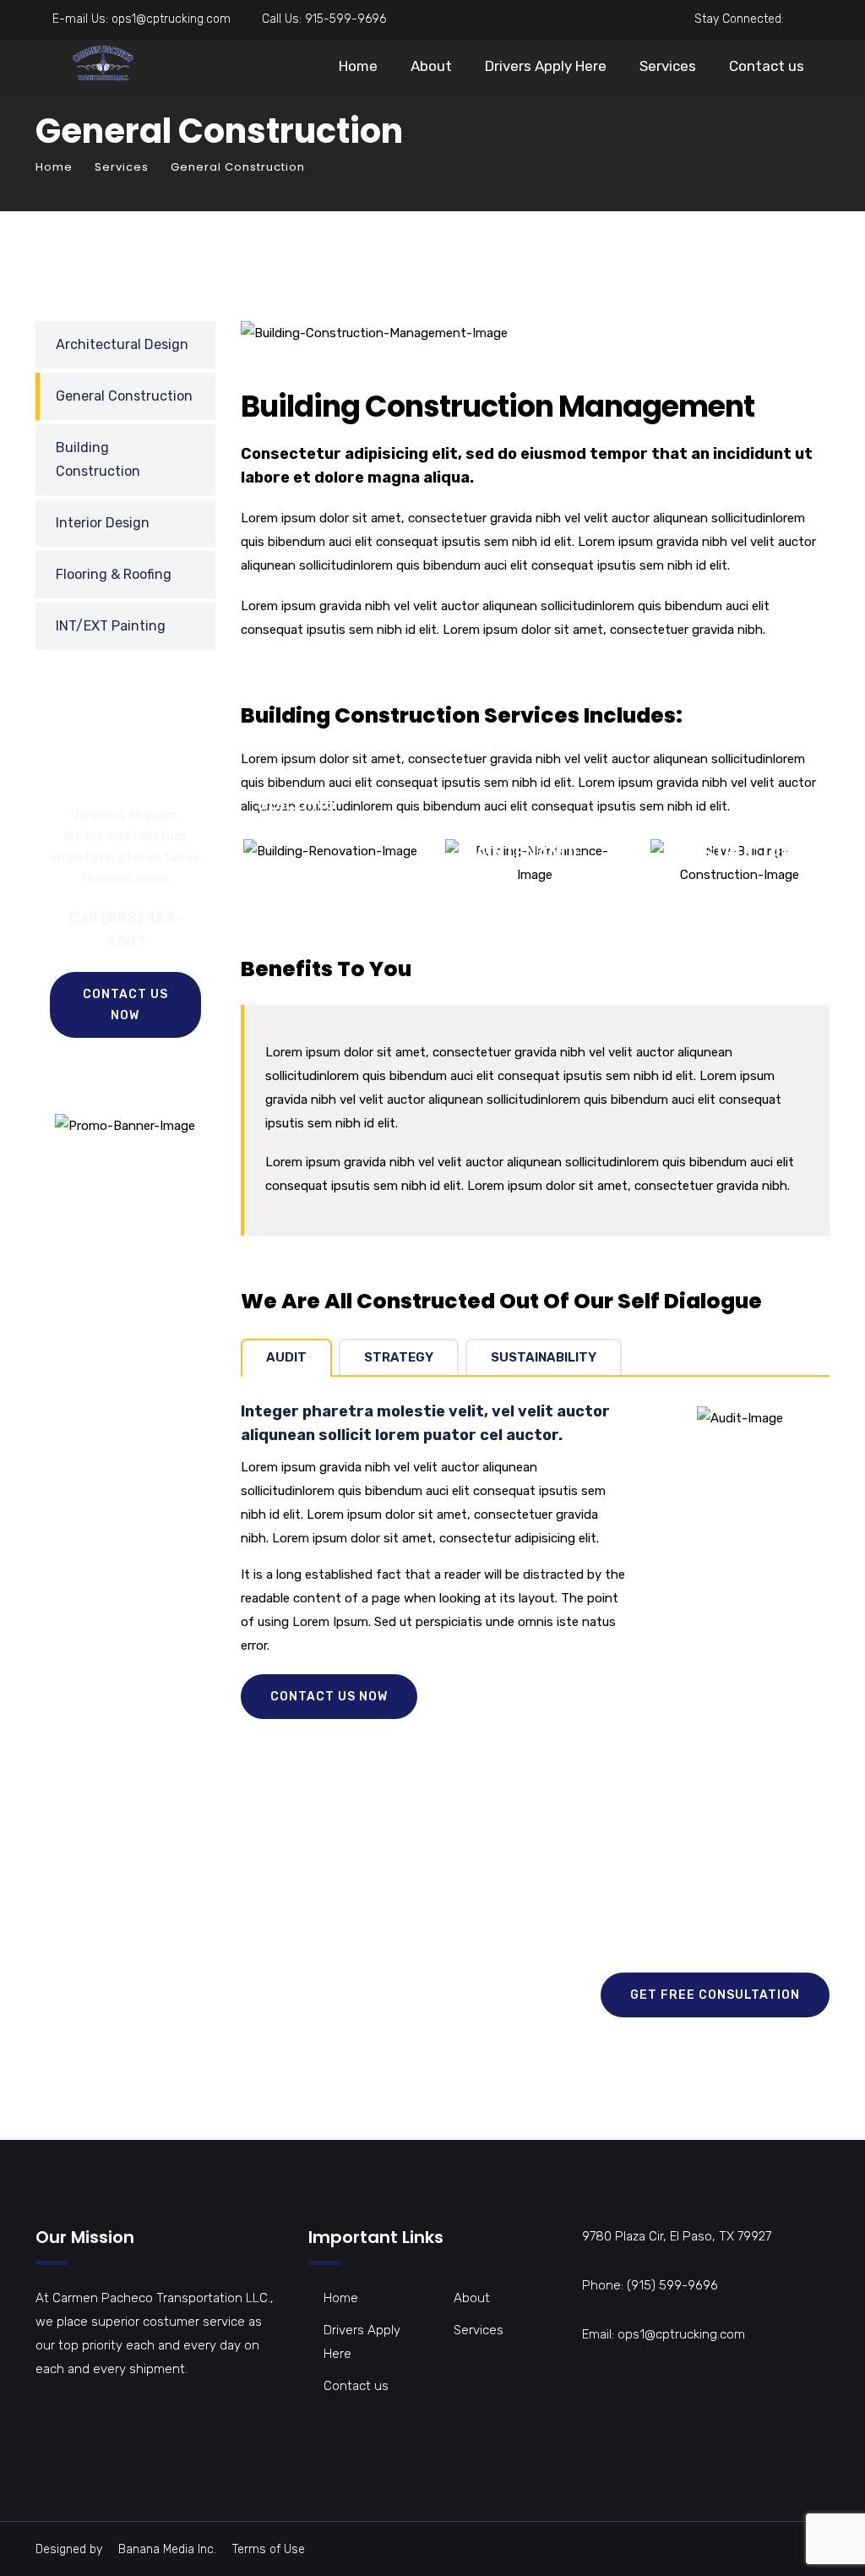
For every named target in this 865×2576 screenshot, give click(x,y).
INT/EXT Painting (111, 626)
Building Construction (98, 459)
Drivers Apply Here (546, 66)
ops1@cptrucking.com (171, 19)
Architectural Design (122, 344)
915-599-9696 (345, 19)
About (431, 66)
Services (668, 66)
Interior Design (103, 523)
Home (358, 66)
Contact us (767, 66)
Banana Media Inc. (167, 2549)
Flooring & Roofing (114, 574)
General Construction (124, 396)
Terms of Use (269, 2549)
